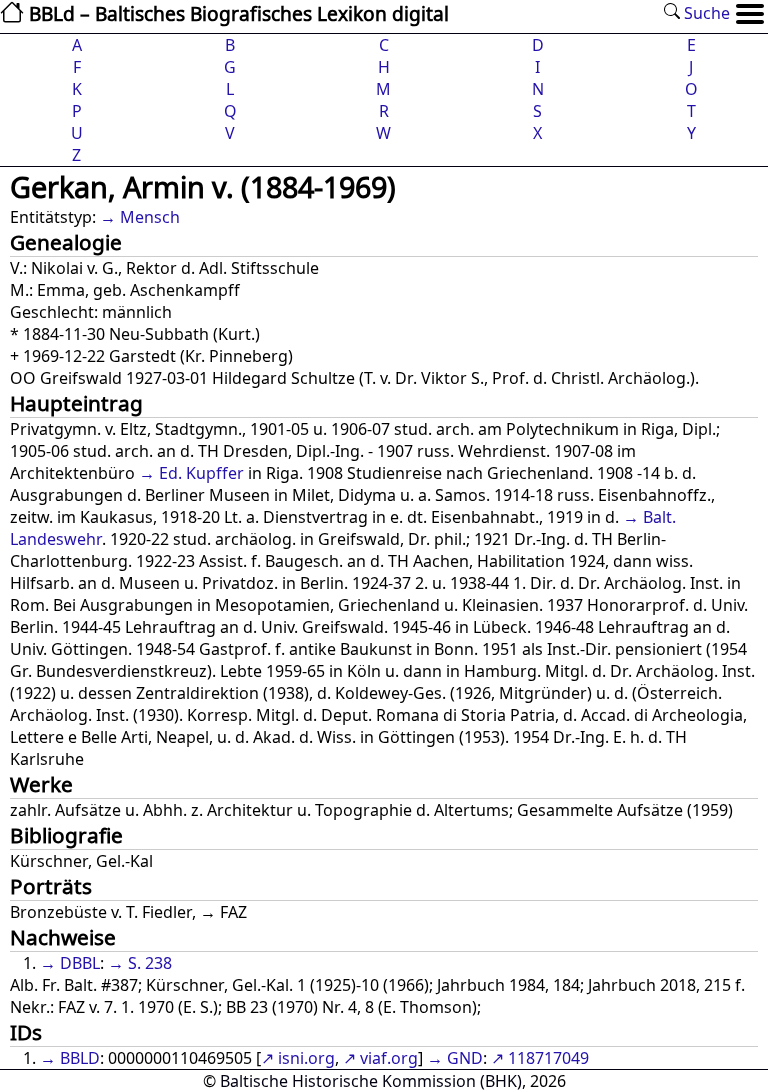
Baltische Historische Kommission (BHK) (371, 1081)
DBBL (80, 963)
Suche (705, 13)
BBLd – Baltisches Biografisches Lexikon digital (236, 13)
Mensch (150, 217)
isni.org (306, 1058)
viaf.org (389, 1058)
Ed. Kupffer (201, 473)
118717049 (548, 1058)
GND (465, 1058)
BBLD (80, 1058)
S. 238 (150, 963)
